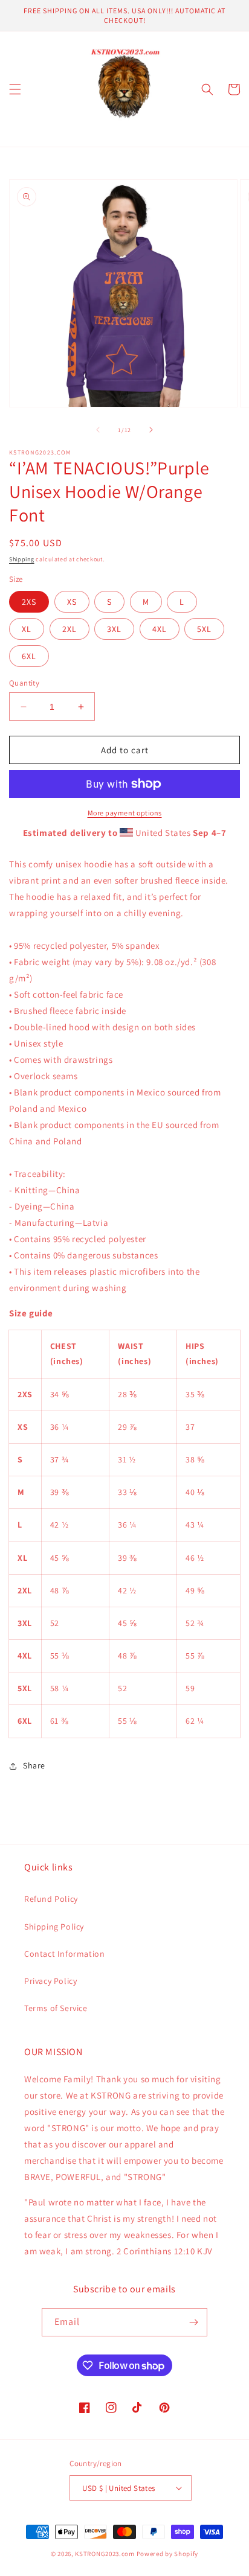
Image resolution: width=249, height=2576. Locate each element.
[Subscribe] (193, 2322)
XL (27, 629)
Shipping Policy (54, 1927)
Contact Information (64, 1954)
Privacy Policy (50, 1981)
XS (72, 602)
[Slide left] (98, 430)
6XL (29, 656)
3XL (114, 629)
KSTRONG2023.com (105, 2554)
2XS (29, 602)
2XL (70, 629)
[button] (15, 89)
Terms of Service (56, 2008)
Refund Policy (51, 1899)
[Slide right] (151, 430)
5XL (204, 629)
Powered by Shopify (168, 2554)
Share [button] (34, 1765)
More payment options (125, 813)
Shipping (22, 559)
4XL (160, 629)
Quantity (24, 683)
